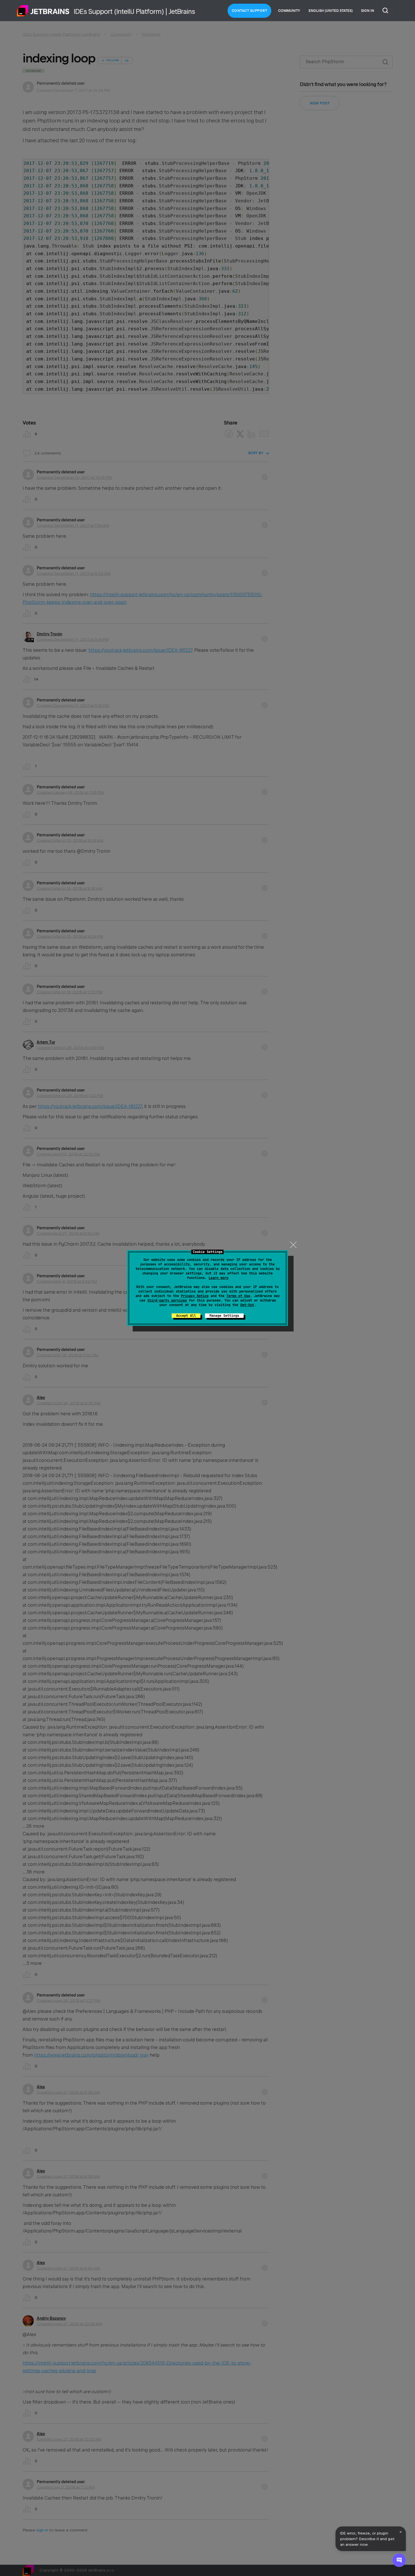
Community (289, 11)
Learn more (219, 1278)
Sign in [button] (368, 11)
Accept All (186, 1316)
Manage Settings (224, 1316)
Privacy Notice (195, 1296)
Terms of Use (238, 1296)
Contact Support (250, 11)
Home (43, 11)
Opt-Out (247, 1305)
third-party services (167, 1300)
